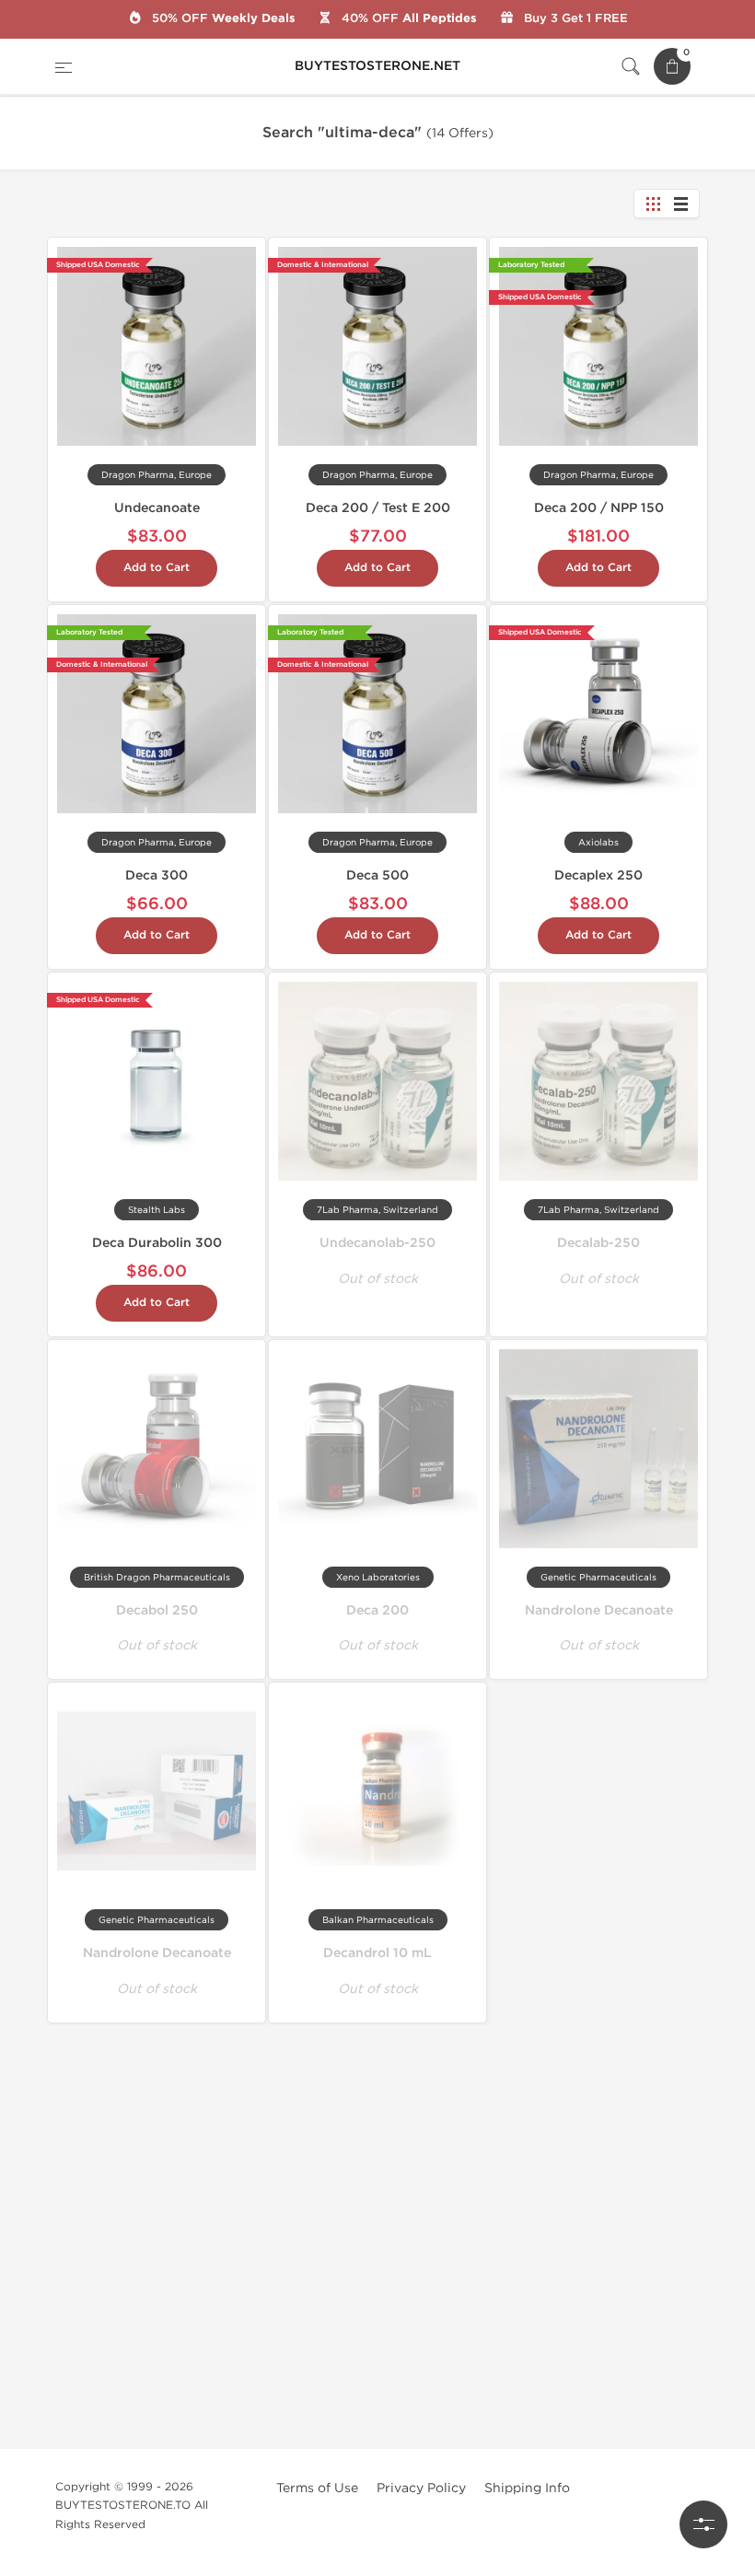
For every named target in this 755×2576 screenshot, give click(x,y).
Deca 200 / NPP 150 (599, 508)
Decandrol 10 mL (377, 1953)
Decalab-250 (598, 1243)
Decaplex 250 (598, 875)
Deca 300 (157, 875)
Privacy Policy (421, 2488)
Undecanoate (157, 508)
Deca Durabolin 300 (157, 1243)
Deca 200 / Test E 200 (378, 508)
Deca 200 (377, 1610)
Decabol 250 (157, 1610)
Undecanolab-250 (377, 1243)
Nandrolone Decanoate (599, 1610)
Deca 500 (377, 875)
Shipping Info (527, 2488)
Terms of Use (317, 2488)
